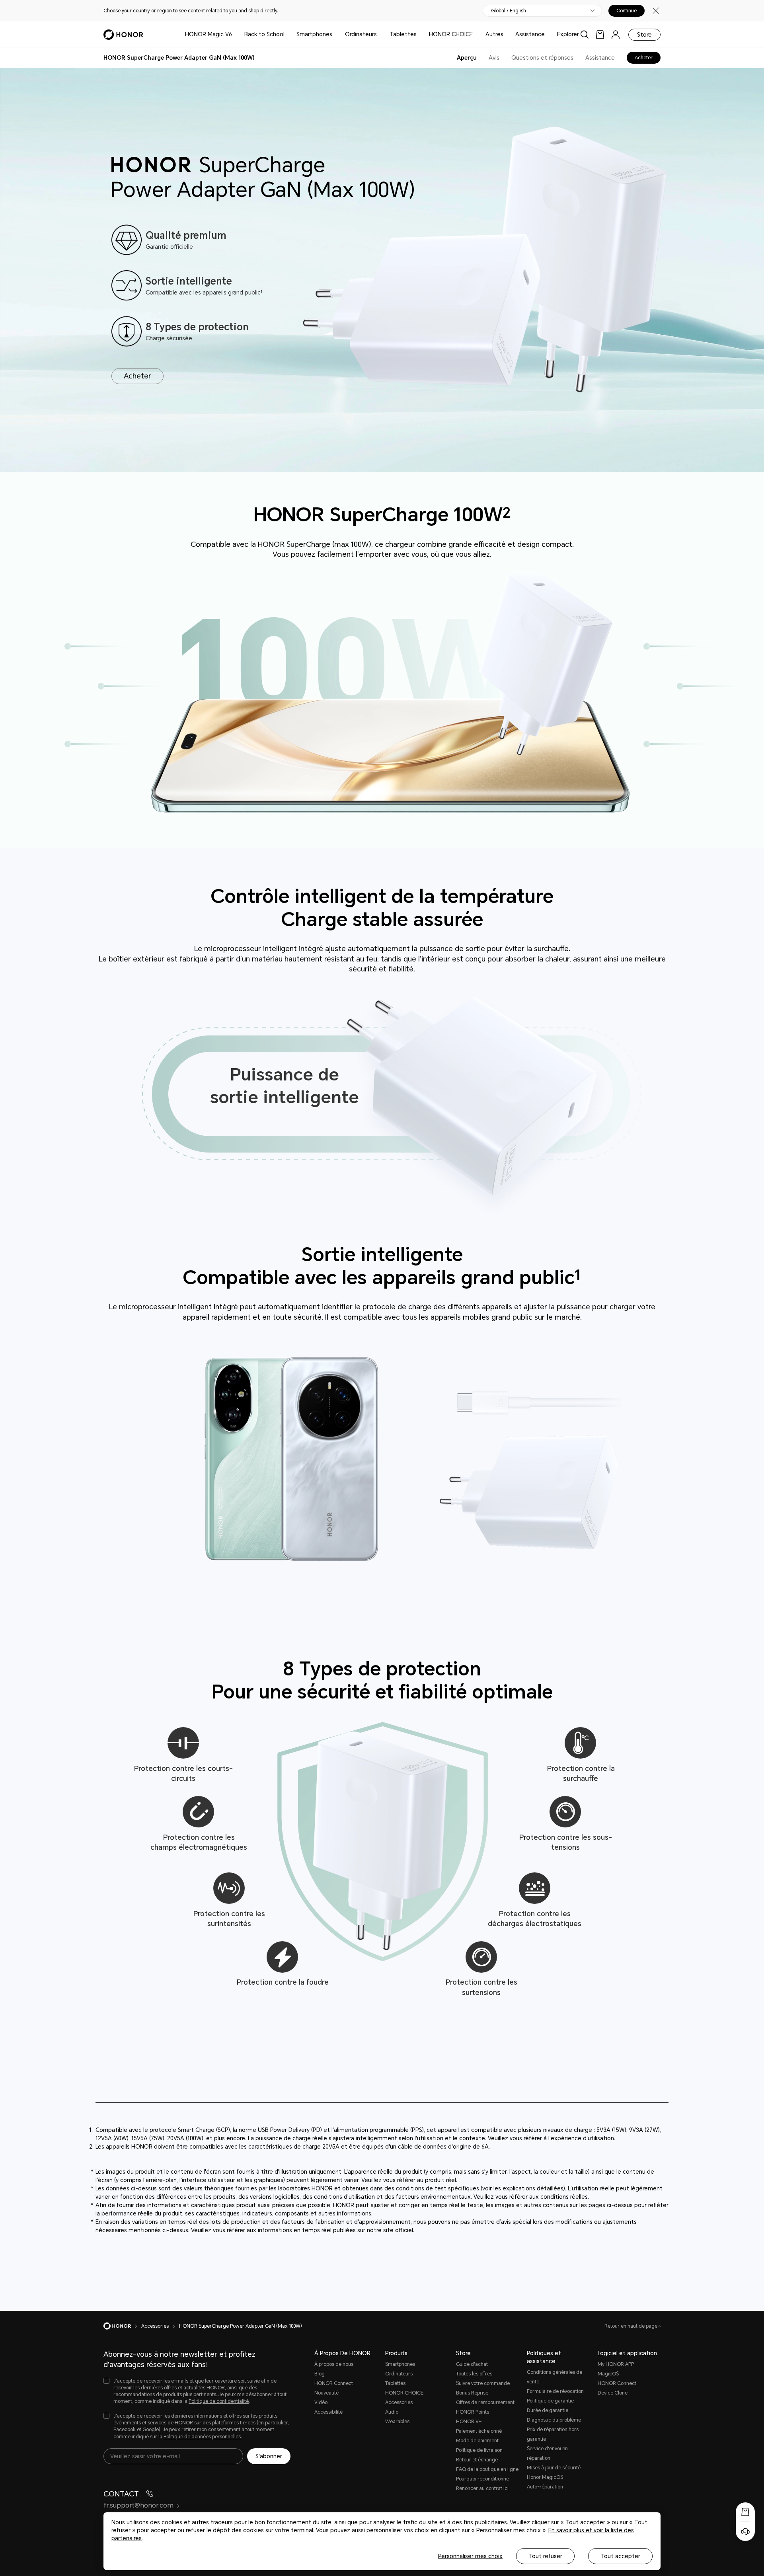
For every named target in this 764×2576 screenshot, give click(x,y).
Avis (494, 58)
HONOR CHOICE (451, 34)
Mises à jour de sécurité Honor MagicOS (554, 2473)
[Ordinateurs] (380, 34)
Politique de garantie (550, 2401)
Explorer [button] (568, 34)
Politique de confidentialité (219, 2401)
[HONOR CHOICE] (476, 34)
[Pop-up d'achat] (745, 2512)
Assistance (530, 34)
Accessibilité (328, 2412)
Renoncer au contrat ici (482, 2488)
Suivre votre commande (483, 2383)
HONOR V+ (469, 2422)
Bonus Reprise (472, 2393)
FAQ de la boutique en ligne (487, 2469)
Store (644, 35)
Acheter (644, 58)
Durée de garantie (548, 2410)
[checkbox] (197, 2392)
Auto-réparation (545, 2487)
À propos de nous (334, 2364)
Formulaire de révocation (555, 2391)
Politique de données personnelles (202, 2437)
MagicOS (608, 2374)
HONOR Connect (334, 2383)
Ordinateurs (361, 34)
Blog (320, 2374)
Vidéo (321, 2402)
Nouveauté (326, 2393)
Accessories (399, 2402)
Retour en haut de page (631, 2326)
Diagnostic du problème (554, 2420)
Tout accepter (620, 2556)
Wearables (397, 2422)
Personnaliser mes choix (470, 2556)
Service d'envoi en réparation (547, 2453)
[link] (600, 34)
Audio (392, 2412)
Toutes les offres (474, 2374)
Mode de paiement (477, 2441)
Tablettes (403, 34)
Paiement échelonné (479, 2431)
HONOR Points (473, 2412)
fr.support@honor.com (138, 2505)
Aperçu (467, 58)
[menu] (616, 34)
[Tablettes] (420, 34)
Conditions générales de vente (554, 2377)
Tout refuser (545, 2556)
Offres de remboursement (485, 2402)
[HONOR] (122, 2326)
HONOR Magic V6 (209, 34)
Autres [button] (494, 34)
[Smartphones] (335, 34)
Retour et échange (477, 2460)
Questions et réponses (542, 58)
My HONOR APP (616, 2364)
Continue (627, 11)
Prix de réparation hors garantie (553, 2434)
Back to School (264, 34)
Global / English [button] (509, 11)
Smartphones (314, 34)
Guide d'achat (472, 2364)
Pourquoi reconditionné (482, 2479)
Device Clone (613, 2393)
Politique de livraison (479, 2450)
